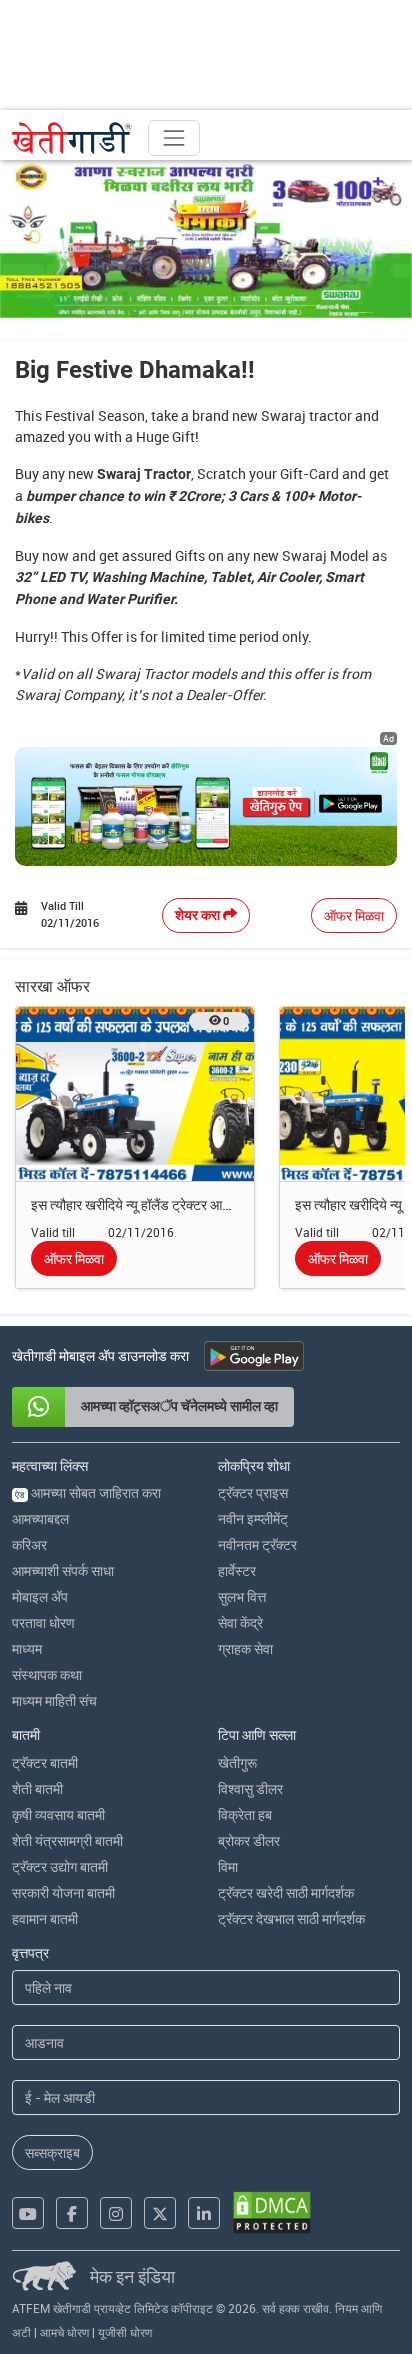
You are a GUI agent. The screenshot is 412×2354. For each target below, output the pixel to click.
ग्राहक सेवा (245, 1648)
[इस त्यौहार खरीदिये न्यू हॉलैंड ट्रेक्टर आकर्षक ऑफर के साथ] (135, 1092)
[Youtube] (28, 2213)
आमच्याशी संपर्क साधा (63, 1570)
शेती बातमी (37, 1788)
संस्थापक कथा (47, 1674)
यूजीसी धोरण (125, 2332)
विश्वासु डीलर (250, 1788)
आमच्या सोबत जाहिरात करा (88, 1492)
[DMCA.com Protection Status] (272, 2212)
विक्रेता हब (245, 1814)
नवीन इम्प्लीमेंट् (253, 1518)
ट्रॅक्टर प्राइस (253, 1492)
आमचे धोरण (64, 2332)
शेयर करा (199, 915)
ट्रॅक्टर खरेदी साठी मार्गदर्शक (286, 1892)
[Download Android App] (254, 1356)
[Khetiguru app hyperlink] (206, 806)
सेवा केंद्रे (240, 1622)
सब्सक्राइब (52, 2152)
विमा (228, 1866)
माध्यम (27, 1648)
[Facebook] (72, 2213)
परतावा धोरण (43, 1622)
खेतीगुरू (237, 1762)
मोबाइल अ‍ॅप (40, 1596)
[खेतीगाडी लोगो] (72, 138)
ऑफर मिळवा (354, 915)
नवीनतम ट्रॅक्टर (257, 1544)
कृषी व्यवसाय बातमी (58, 1814)
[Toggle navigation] (174, 138)
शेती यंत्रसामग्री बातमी (67, 1840)
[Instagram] (116, 2213)
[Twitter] (160, 2213)
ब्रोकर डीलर (249, 1840)
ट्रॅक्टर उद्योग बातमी (60, 1866)
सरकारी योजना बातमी (63, 1892)
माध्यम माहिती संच (54, 1700)
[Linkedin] (204, 2213)
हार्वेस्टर (237, 1570)
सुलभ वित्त (242, 1596)
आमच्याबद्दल (40, 1518)
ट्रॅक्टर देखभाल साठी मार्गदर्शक (291, 1918)
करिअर (29, 1544)
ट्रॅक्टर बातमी (45, 1762)
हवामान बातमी (45, 1918)
